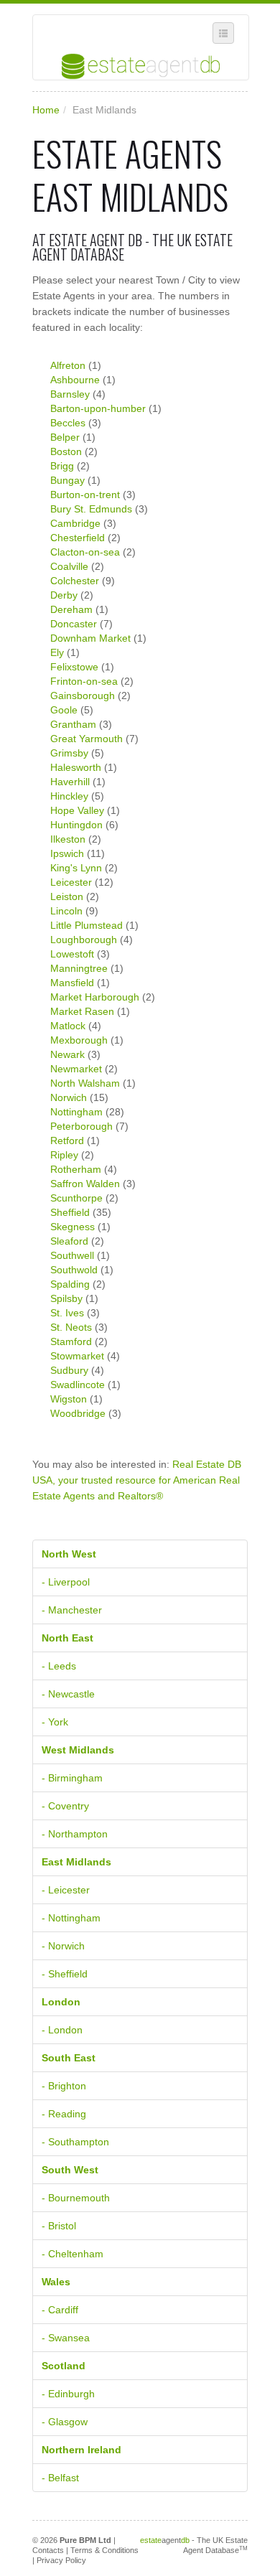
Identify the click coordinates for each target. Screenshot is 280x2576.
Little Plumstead (87, 925)
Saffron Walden (85, 1184)
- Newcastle (68, 1694)
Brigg (62, 466)
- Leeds (59, 1666)
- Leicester (66, 1890)
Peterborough (81, 1126)
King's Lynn (76, 868)
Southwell (72, 1255)
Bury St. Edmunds (91, 509)
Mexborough (79, 1040)
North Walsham (85, 1083)
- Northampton (75, 1834)
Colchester (75, 581)
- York (55, 1722)
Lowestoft (72, 954)
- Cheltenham (73, 2254)
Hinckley (69, 796)
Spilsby (66, 1298)
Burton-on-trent (85, 495)
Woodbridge (78, 1413)
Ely (57, 652)
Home (46, 110)
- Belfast (60, 2478)
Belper (65, 437)
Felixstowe (74, 667)
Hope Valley (77, 810)
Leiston (67, 896)
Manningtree (79, 968)
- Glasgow (65, 2422)
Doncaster (74, 624)
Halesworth (76, 767)
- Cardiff (60, 2310)
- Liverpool (66, 1582)
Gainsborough (83, 695)
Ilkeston (68, 839)
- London (62, 2030)
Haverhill (70, 782)
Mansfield (72, 983)
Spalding (70, 1284)
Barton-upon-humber (98, 408)
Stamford (71, 1341)
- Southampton (75, 2142)
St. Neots (71, 1327)
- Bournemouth (76, 2198)
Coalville (69, 566)
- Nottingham (71, 1918)
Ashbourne (75, 380)
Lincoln (66, 911)
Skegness (73, 1227)
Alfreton (68, 365)
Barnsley (70, 394)
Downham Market (90, 638)
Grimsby (69, 753)
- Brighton (64, 2086)
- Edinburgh (68, 2394)
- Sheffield (65, 1974)
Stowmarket (77, 1356)
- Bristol (59, 2226)
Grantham (73, 724)
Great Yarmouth (87, 739)
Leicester (71, 882)
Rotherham (76, 1169)
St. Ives (67, 1313)
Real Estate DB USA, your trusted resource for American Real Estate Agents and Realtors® (137, 1480)
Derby (64, 595)
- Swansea (66, 2338)
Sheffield (70, 1212)
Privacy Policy (61, 2560)
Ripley (64, 1155)
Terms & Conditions (104, 2550)
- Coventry (65, 1806)
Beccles (68, 423)
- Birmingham (72, 1778)
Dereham (71, 609)
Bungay (67, 480)
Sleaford (69, 1241)
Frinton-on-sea (84, 681)
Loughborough (84, 940)
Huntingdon (76, 825)
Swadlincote (78, 1385)
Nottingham (76, 1112)
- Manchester (72, 1610)
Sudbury (69, 1370)
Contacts (48, 2550)
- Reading (64, 2114)
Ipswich (67, 853)
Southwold (74, 1270)
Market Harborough (95, 997)
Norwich (69, 1097)
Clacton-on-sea (85, 552)
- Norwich (63, 1946)
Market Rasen (82, 1011)
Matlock (68, 1026)
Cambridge (75, 523)
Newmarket (76, 1069)
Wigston (69, 1399)
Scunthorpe (76, 1198)
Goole (64, 710)
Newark (67, 1054)
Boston (66, 451)
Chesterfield (78, 538)
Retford (67, 1141)
